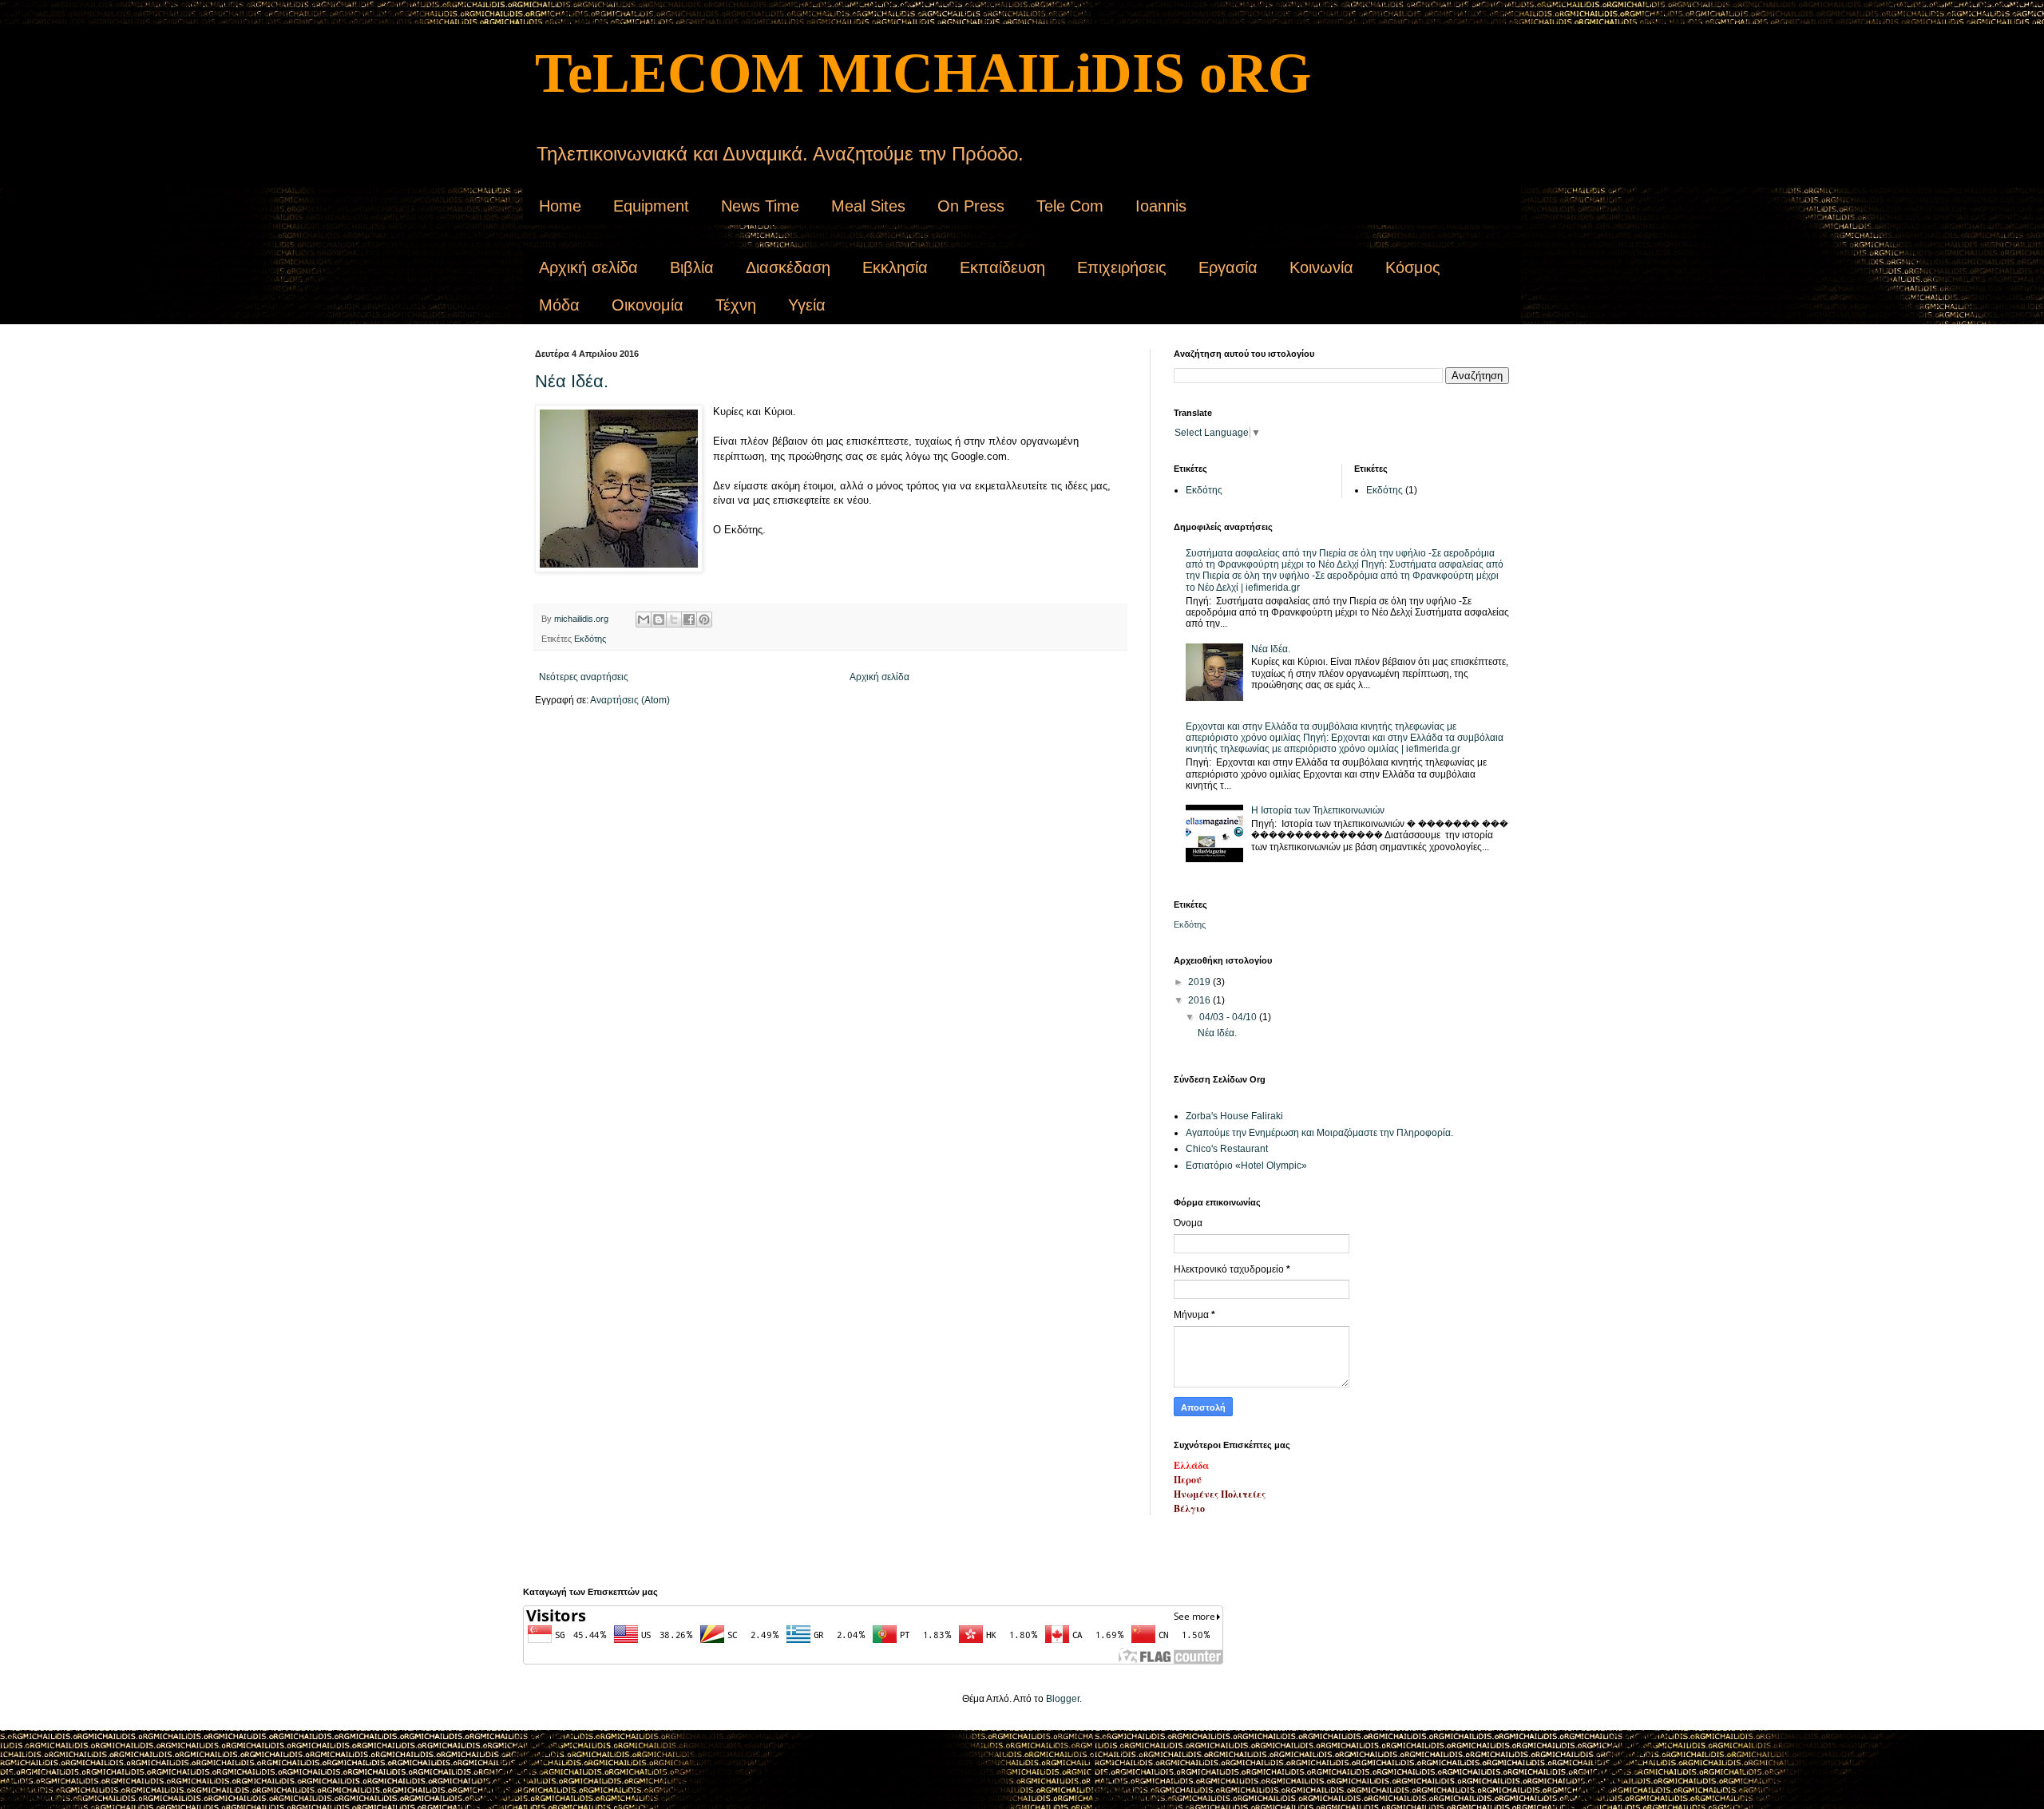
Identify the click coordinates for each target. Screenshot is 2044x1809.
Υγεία (807, 305)
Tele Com (1070, 206)
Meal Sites (868, 206)
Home (560, 206)
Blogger (1063, 1699)
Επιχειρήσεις (1122, 267)
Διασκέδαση (788, 267)
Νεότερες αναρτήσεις (584, 677)
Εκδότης (590, 639)
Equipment (651, 206)
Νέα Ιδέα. (572, 381)
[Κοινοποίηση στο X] (674, 619)
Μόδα (559, 305)
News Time (760, 206)
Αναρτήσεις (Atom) (630, 700)
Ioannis (1161, 206)
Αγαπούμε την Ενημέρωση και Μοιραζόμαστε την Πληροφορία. (1319, 1133)
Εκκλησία (895, 267)
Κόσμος (1413, 267)
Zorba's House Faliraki (1234, 1116)
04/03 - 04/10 (1229, 1017)
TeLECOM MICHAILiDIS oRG (923, 73)
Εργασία (1228, 267)
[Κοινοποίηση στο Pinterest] (704, 619)
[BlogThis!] (659, 619)
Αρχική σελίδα (588, 267)
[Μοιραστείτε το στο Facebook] (689, 619)
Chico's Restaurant (1227, 1149)
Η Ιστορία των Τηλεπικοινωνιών (1318, 810)
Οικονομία (648, 305)
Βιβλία (692, 267)
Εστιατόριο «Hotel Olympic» (1246, 1166)
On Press (971, 206)
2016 (1200, 1000)
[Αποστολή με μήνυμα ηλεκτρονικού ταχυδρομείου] (644, 619)
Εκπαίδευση (1002, 267)
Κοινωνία (1321, 267)
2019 (1200, 982)
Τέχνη (736, 305)
